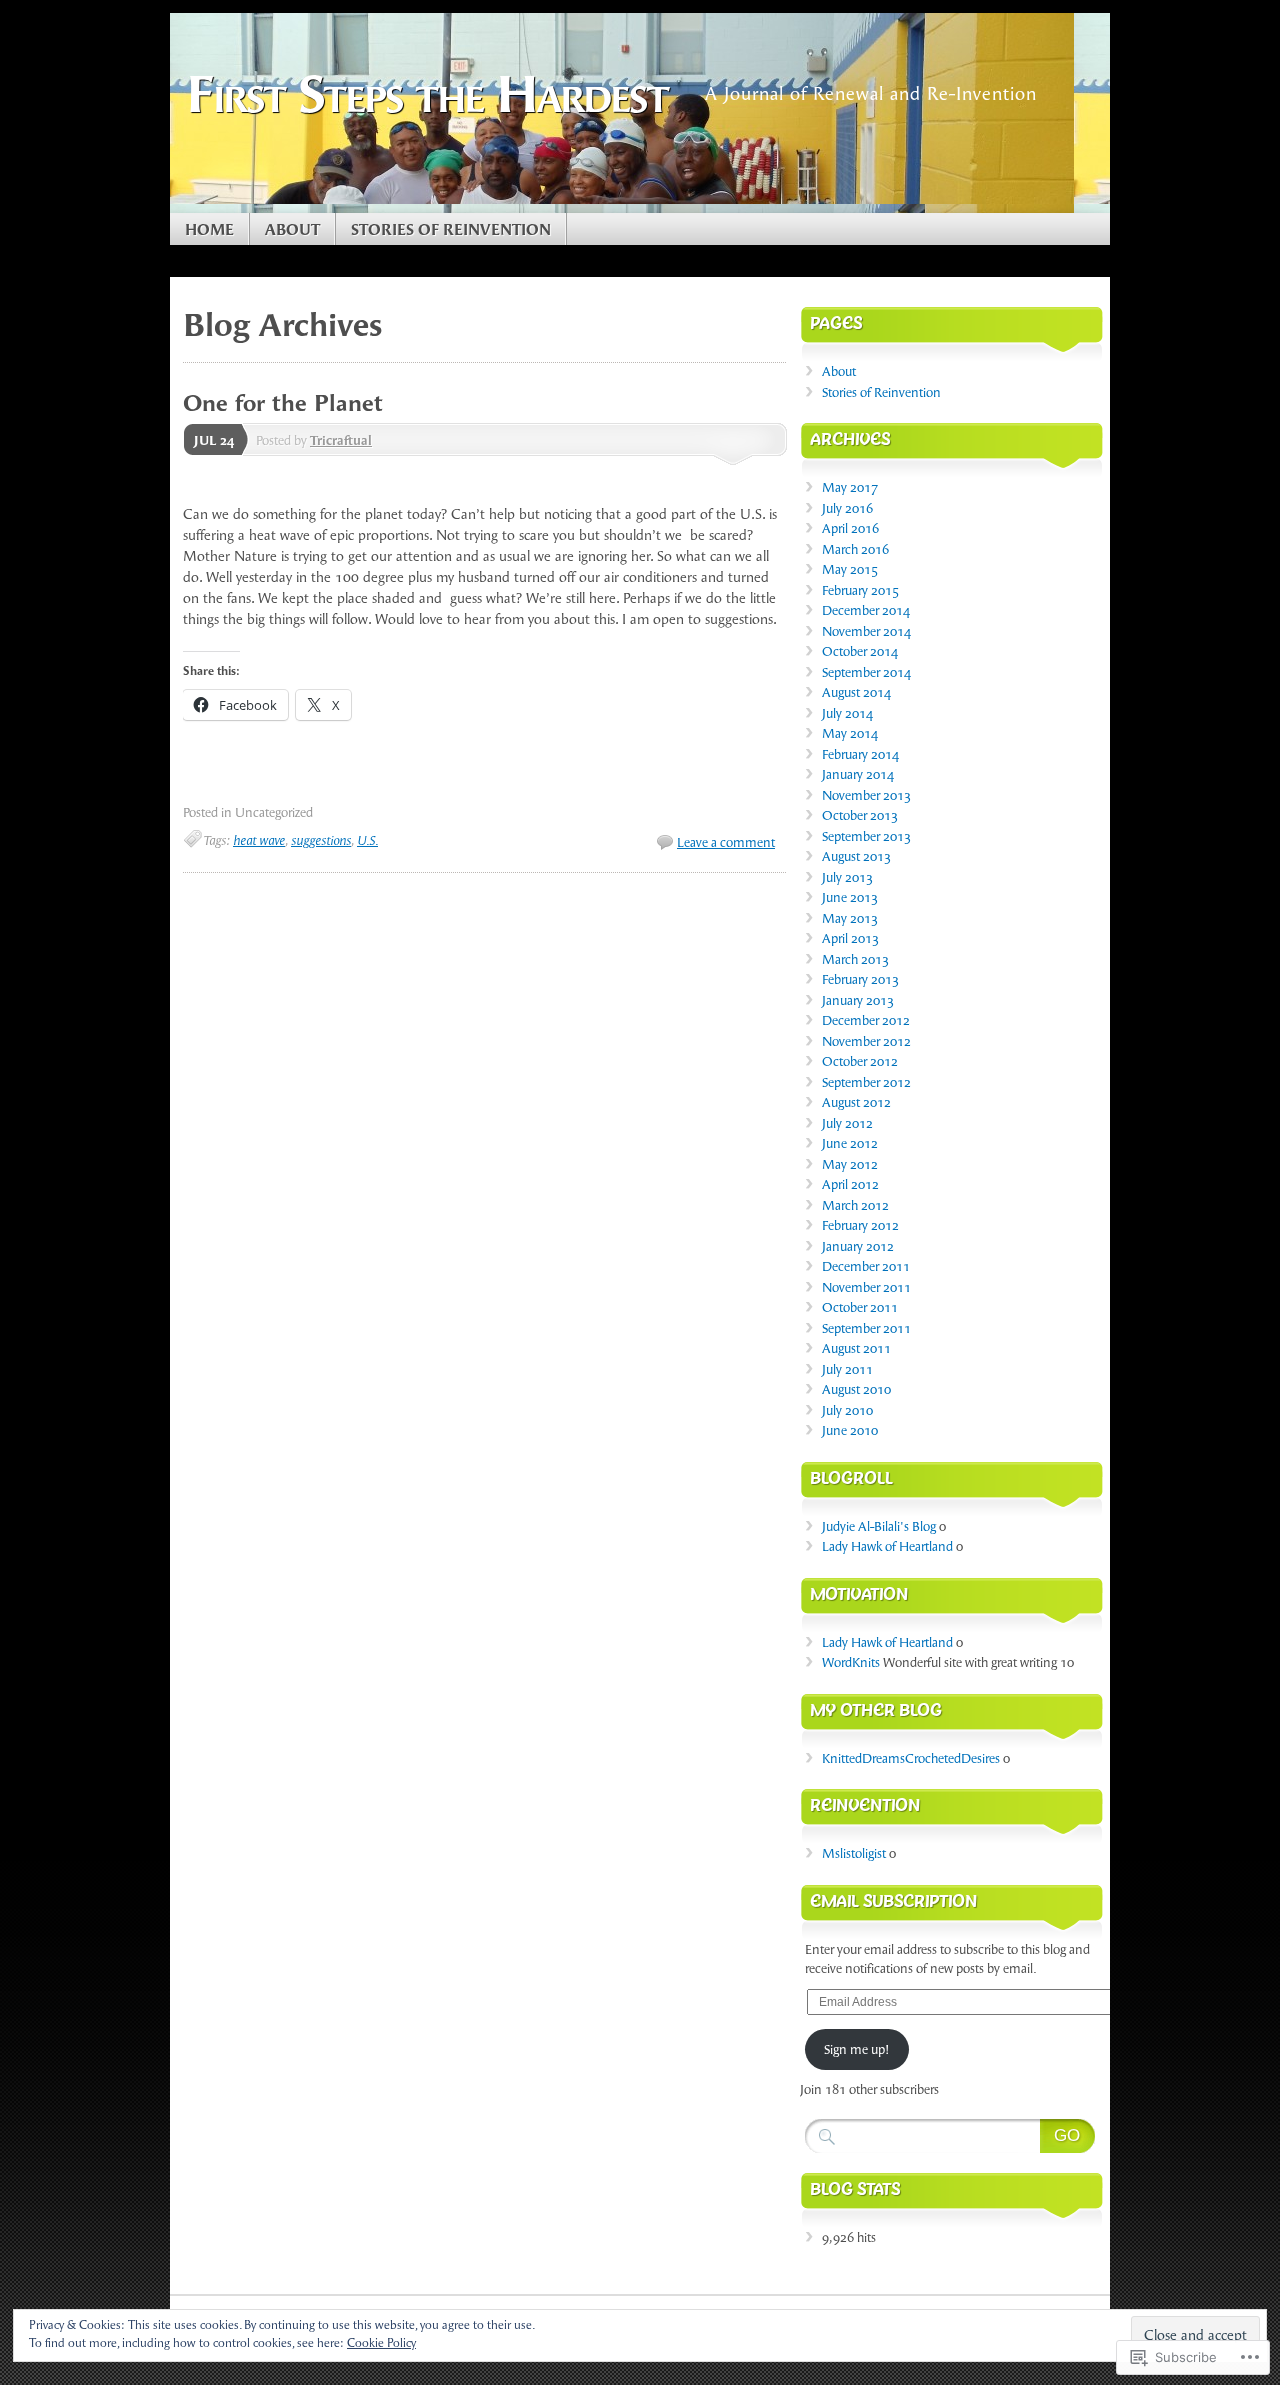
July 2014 (847, 713)
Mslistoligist (854, 1853)
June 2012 (850, 1143)
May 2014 (850, 733)
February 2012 (860, 1225)
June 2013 (850, 897)
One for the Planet (283, 403)
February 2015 (860, 590)
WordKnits (851, 1662)
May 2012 (850, 1164)
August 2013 (856, 856)
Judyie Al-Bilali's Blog (879, 1526)
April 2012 (850, 1184)
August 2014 (856, 692)
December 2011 (866, 1266)
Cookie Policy (381, 2343)
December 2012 (866, 1020)
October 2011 (860, 1307)
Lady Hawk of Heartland (887, 1546)
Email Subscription (893, 1904)
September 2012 (866, 1082)
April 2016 (850, 528)
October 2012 (860, 1061)
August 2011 (856, 1348)
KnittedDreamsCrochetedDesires (911, 1758)
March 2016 (855, 549)
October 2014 (860, 651)
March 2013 (855, 959)
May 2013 (850, 918)
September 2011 (866, 1328)
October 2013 (860, 815)
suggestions (321, 840)
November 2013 (866, 795)
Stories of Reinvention (451, 230)
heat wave (259, 840)
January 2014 (858, 774)
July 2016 (847, 508)
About (292, 230)
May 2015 (850, 569)
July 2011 (847, 1369)
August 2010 (856, 1389)
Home (209, 230)
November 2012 (866, 1041)
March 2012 (855, 1205)
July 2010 (847, 1410)
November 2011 (866, 1287)
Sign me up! (856, 2049)
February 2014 (860, 754)
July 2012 (847, 1123)
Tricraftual (341, 440)
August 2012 (856, 1102)
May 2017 (850, 487)
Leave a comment (726, 842)
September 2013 (866, 836)
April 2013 (850, 938)
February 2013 (860, 979)
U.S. (367, 840)
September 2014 (866, 672)
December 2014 (866, 610)
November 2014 (866, 631)
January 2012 (858, 1246)
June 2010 (850, 1430)
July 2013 (847, 877)
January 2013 (858, 1000)
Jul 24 (214, 440)
